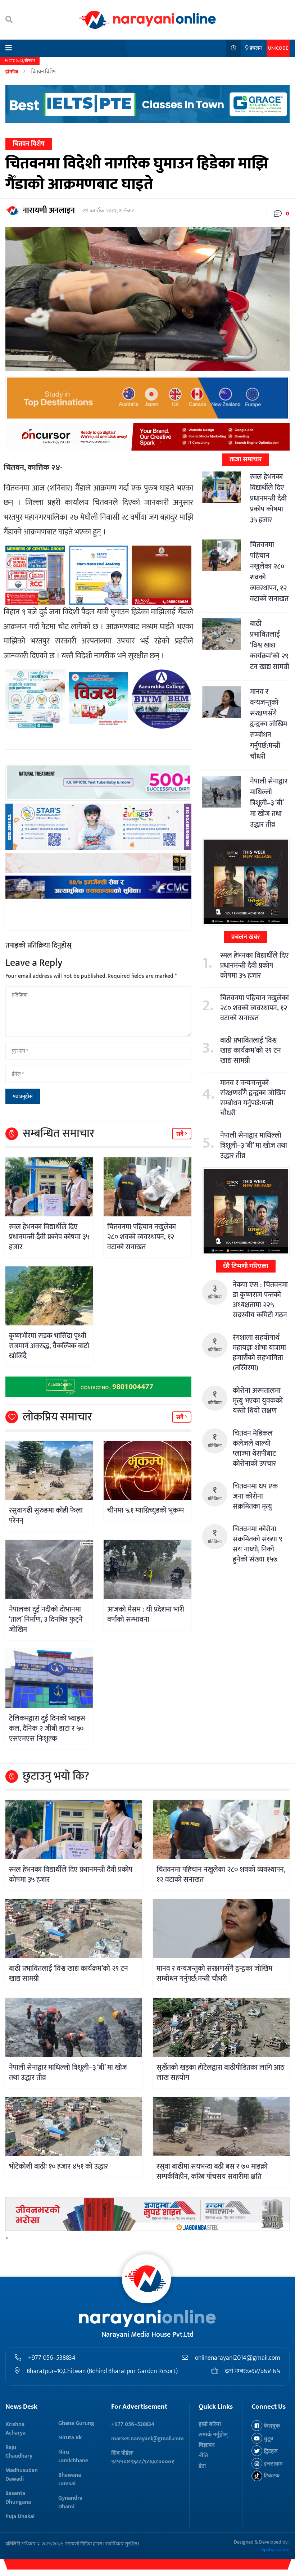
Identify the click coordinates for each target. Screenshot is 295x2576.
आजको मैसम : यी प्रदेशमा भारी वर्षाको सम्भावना (146, 1614)
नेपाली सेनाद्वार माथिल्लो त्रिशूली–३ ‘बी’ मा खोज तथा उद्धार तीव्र (269, 803)
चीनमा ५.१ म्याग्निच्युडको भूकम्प (146, 1510)
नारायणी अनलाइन (49, 210)
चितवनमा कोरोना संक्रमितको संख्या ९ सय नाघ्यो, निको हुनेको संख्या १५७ (257, 1544)
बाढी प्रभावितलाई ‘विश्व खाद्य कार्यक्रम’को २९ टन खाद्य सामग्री (270, 645)
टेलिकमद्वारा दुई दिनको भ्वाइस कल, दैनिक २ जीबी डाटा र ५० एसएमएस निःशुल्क (47, 1728)
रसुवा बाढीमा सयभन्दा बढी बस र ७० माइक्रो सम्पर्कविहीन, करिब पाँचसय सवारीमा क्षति (212, 2171)
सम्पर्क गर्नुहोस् (213, 2435)
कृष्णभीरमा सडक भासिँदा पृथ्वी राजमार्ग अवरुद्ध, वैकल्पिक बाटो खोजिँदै (49, 1346)
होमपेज (12, 72)
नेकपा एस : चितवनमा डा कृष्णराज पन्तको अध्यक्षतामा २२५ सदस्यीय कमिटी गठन (260, 1300)
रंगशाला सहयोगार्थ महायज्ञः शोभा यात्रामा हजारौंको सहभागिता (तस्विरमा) (259, 1353)
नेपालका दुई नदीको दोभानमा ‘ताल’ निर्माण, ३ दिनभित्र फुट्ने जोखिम (46, 1619)
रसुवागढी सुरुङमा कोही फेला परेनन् (46, 1515)
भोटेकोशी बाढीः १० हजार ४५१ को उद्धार (58, 2166)
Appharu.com (275, 2550)
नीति (203, 2456)
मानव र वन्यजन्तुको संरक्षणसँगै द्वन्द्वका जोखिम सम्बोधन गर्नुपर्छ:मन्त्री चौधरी (269, 724)
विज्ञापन (207, 2445)
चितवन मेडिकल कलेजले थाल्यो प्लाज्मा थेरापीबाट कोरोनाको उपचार (254, 1449)
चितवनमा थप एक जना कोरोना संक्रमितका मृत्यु (255, 1496)
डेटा (202, 2466)
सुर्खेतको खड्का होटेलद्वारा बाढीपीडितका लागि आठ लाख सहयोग (221, 2073)
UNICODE (278, 48)
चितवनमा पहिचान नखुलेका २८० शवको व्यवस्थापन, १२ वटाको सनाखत (142, 1237)
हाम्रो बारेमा (210, 2424)
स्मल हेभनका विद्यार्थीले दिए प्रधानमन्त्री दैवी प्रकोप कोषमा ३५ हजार (49, 1237)
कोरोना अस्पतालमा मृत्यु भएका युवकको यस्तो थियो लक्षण (258, 1401)
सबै (181, 1134)
